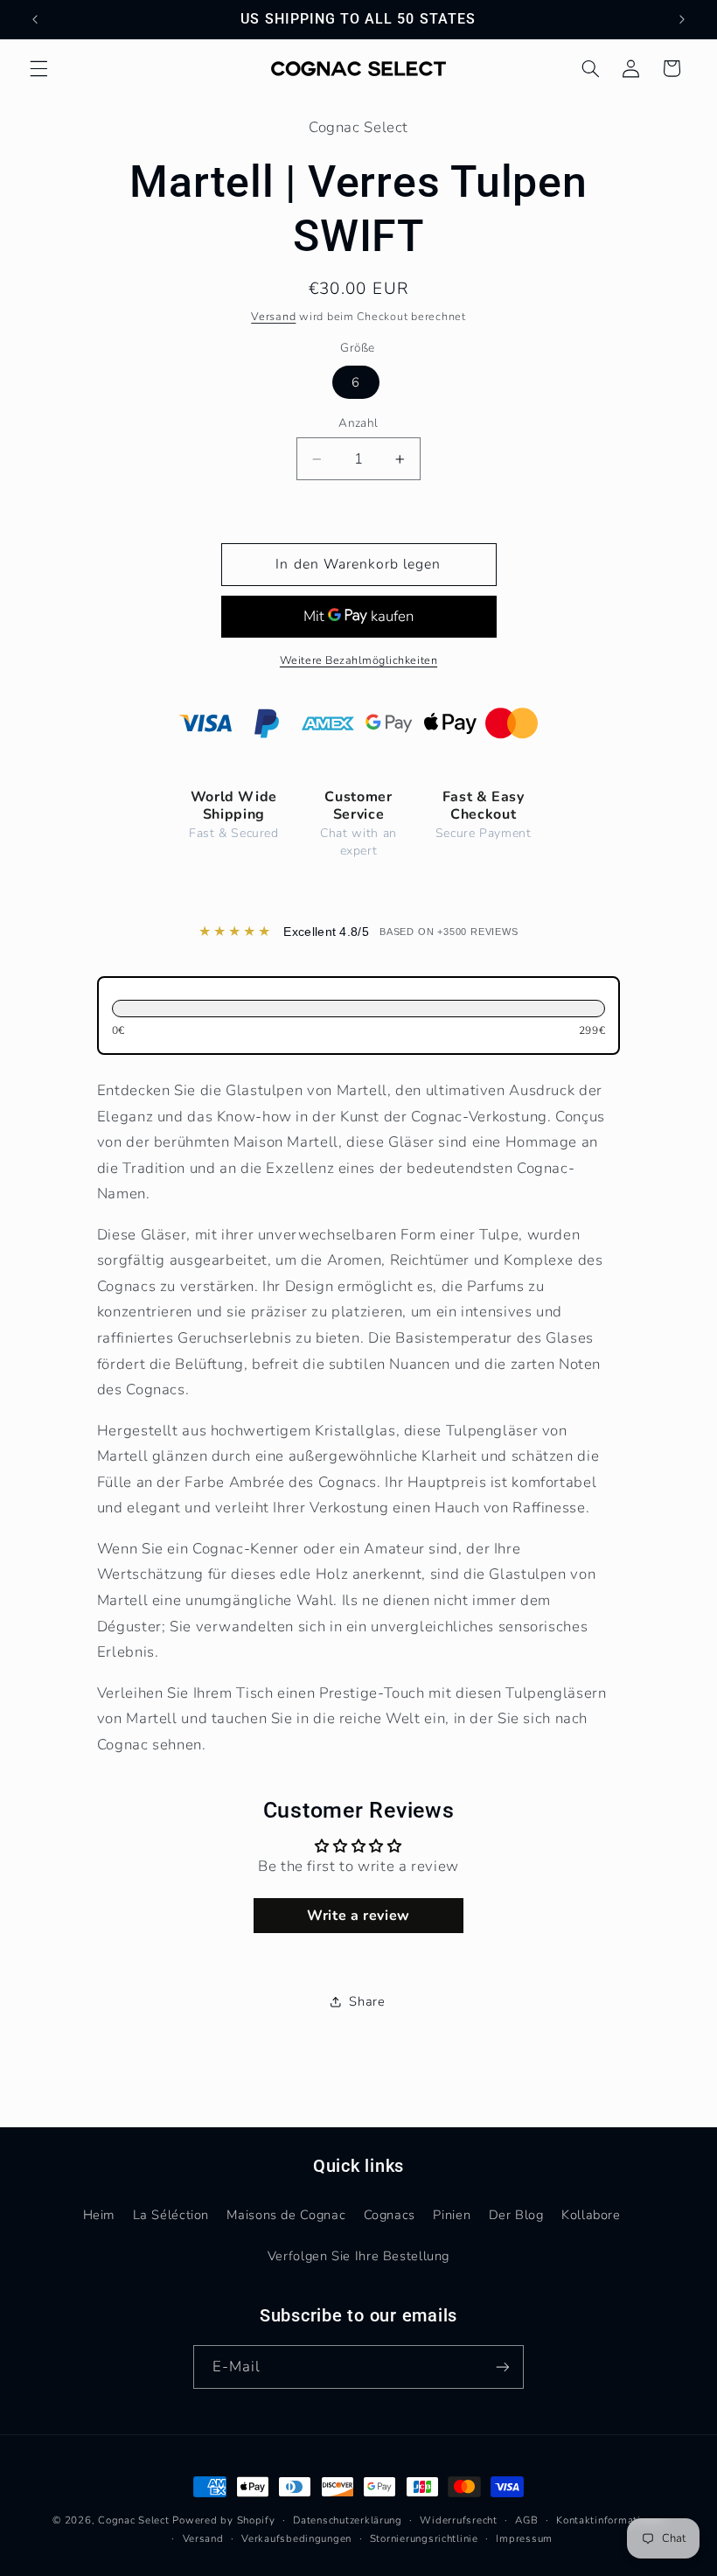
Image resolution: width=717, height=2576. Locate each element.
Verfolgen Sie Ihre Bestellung (358, 2256)
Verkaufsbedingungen (296, 2538)
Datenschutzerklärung (348, 2520)
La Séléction (171, 2215)
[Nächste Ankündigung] (682, 19)
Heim (99, 2215)
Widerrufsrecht (458, 2520)
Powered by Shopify (223, 2520)
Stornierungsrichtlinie (424, 2538)
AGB (526, 2520)
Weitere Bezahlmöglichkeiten (358, 660)
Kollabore (591, 2215)
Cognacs (390, 2215)
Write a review (358, 1916)
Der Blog (516, 2215)
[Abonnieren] (503, 2367)
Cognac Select (134, 2520)
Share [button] (367, 2001)
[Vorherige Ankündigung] (35, 19)
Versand (273, 316)
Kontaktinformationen (610, 2520)
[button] (38, 68)
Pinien (452, 2215)
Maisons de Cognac (286, 2215)
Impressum (524, 2538)
